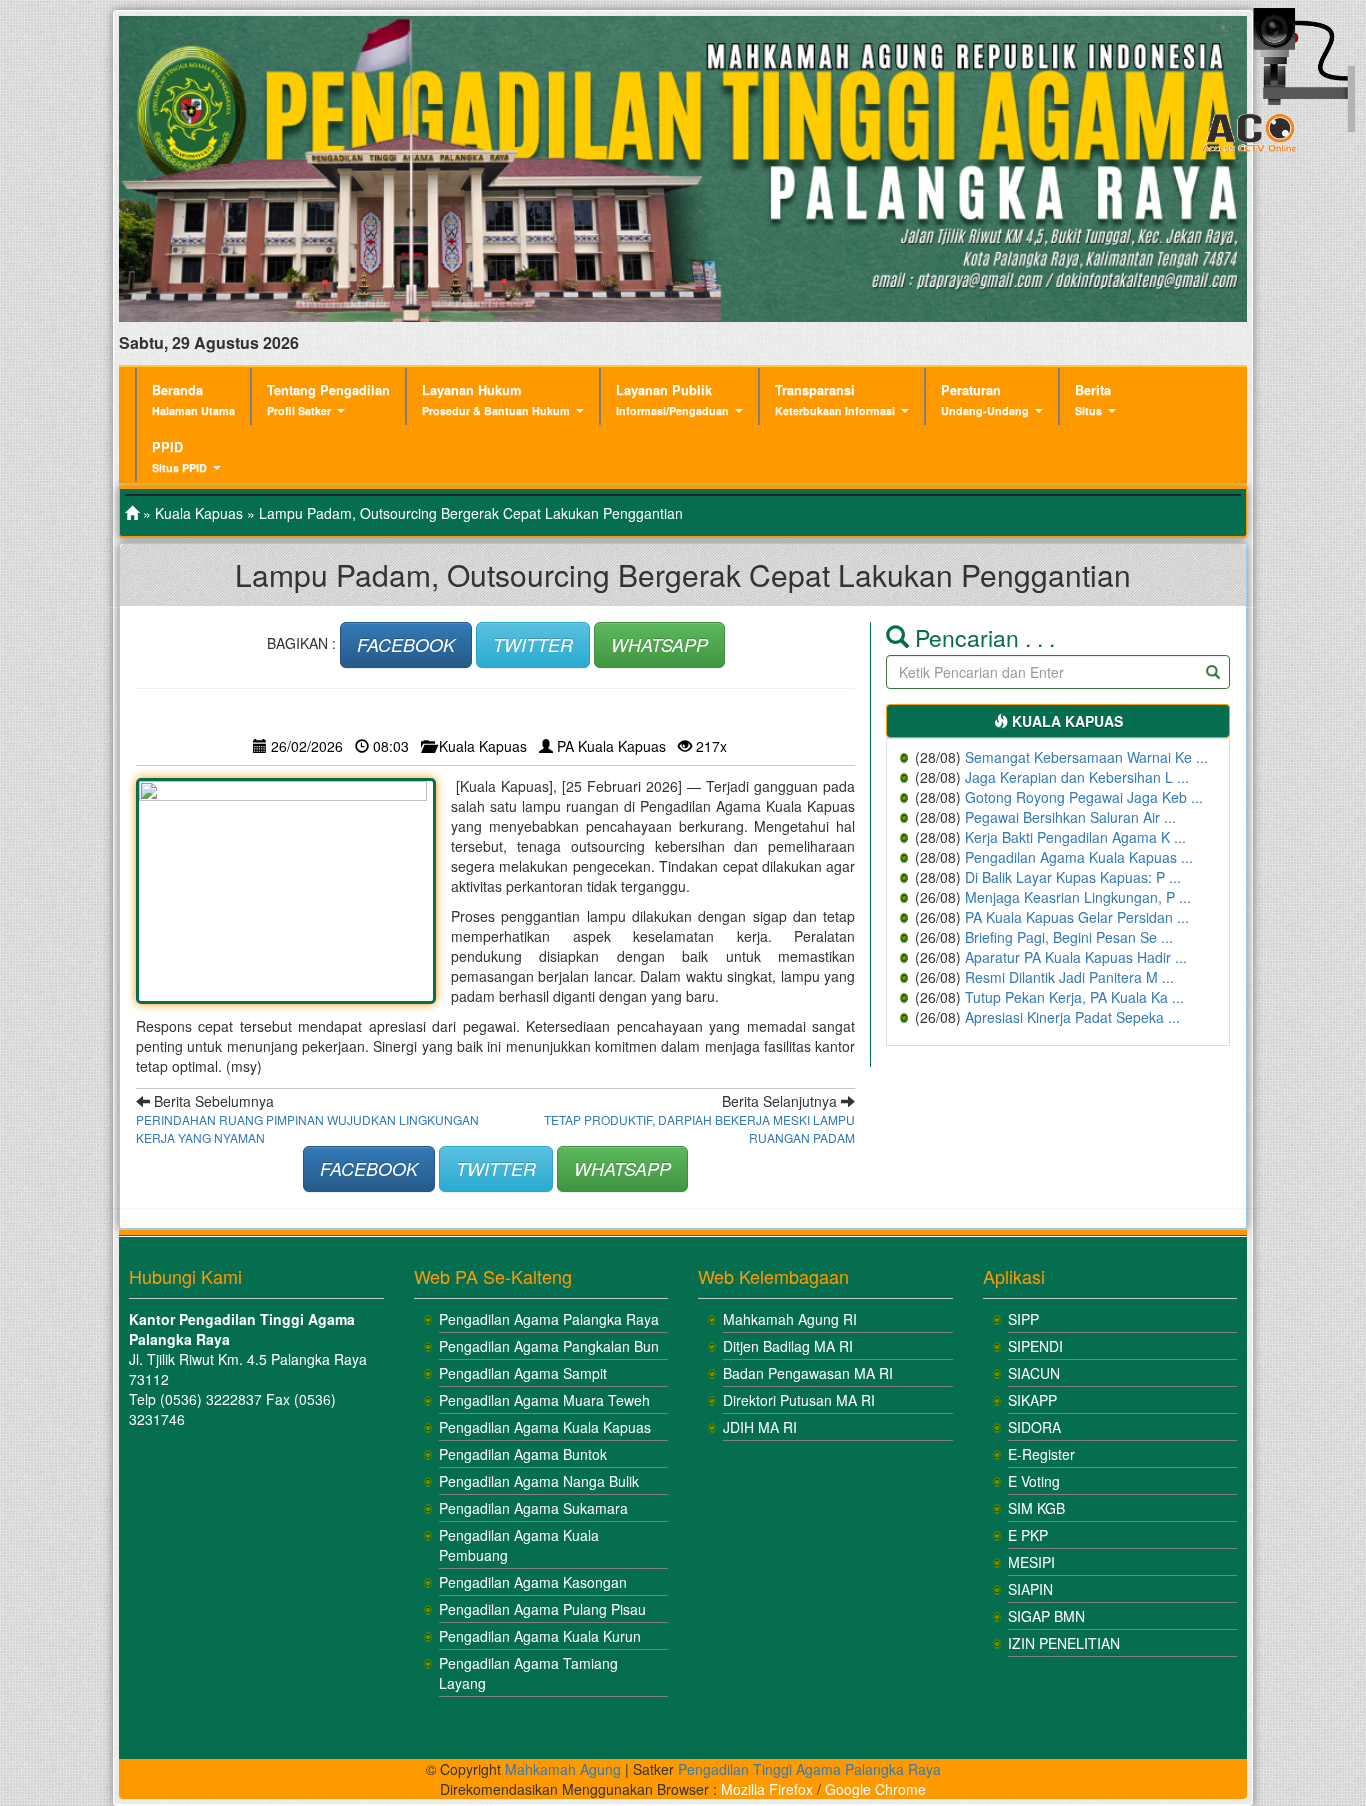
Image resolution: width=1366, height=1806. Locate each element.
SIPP (1023, 1319)
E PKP (1028, 1535)
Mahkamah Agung (563, 1769)
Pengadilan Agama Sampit (523, 1373)
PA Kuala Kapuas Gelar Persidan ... (1077, 917)
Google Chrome (875, 1789)
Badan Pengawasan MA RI (808, 1373)
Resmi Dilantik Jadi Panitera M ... (1069, 977)
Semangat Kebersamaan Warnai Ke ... (1086, 757)
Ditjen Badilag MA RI (788, 1346)
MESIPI (1031, 1562)
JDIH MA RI (760, 1427)
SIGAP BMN (1046, 1616)
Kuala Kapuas (199, 513)
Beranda (193, 399)
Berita (1093, 399)
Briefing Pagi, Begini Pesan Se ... (1069, 937)
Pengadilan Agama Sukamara (533, 1508)
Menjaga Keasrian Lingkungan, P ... (1078, 897)
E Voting (1034, 1481)
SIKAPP (1032, 1400)
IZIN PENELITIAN (1064, 1643)
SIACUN (1034, 1373)
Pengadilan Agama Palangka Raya (549, 1319)
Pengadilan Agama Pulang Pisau (542, 1609)
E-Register (1041, 1454)
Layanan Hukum (496, 399)
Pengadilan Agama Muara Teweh (544, 1400)
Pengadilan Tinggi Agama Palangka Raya (809, 1769)
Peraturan (985, 399)
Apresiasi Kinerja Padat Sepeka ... (1072, 1017)
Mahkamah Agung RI (790, 1319)
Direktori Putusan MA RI (799, 1400)
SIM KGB (1036, 1508)
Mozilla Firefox (767, 1789)
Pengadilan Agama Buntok (523, 1454)
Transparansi (835, 399)
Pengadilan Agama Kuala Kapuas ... (1079, 857)
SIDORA (1034, 1427)
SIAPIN (1030, 1589)
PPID (179, 456)
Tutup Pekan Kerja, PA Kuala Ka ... (1074, 997)
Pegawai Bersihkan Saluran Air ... (1070, 817)
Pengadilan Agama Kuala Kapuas (545, 1427)
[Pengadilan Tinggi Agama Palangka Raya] (132, 513)
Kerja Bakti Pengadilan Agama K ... (1075, 837)
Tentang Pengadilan (328, 399)
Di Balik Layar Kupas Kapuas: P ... (1073, 877)
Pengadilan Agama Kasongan (533, 1582)
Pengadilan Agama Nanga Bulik (539, 1481)
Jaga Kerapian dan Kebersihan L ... (1077, 777)
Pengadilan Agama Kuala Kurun (540, 1636)
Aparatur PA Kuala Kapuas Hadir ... (1076, 957)
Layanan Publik (672, 399)
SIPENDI (1035, 1346)
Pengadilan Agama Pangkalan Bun (549, 1346)
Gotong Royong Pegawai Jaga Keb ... (1084, 797)
